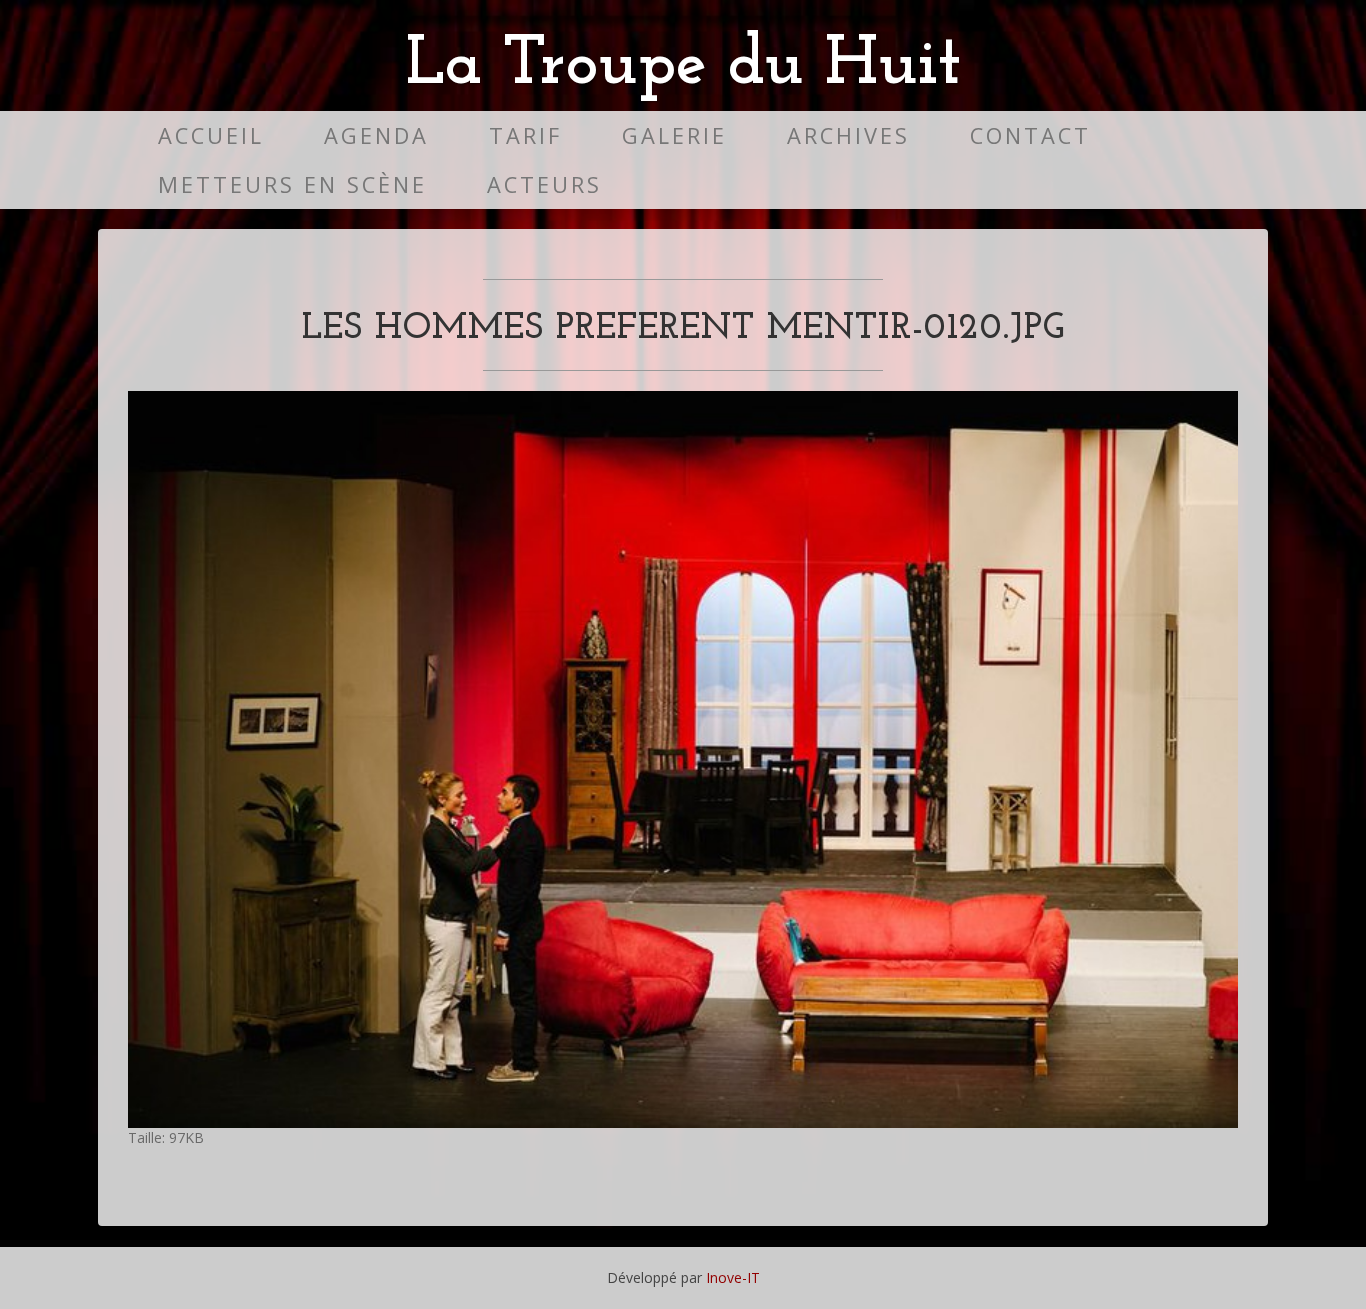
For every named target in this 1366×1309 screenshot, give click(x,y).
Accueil (211, 135)
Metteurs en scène (292, 184)
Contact (1030, 135)
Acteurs (544, 184)
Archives (848, 135)
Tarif (525, 135)
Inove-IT (733, 1277)
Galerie (674, 135)
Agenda (376, 135)
